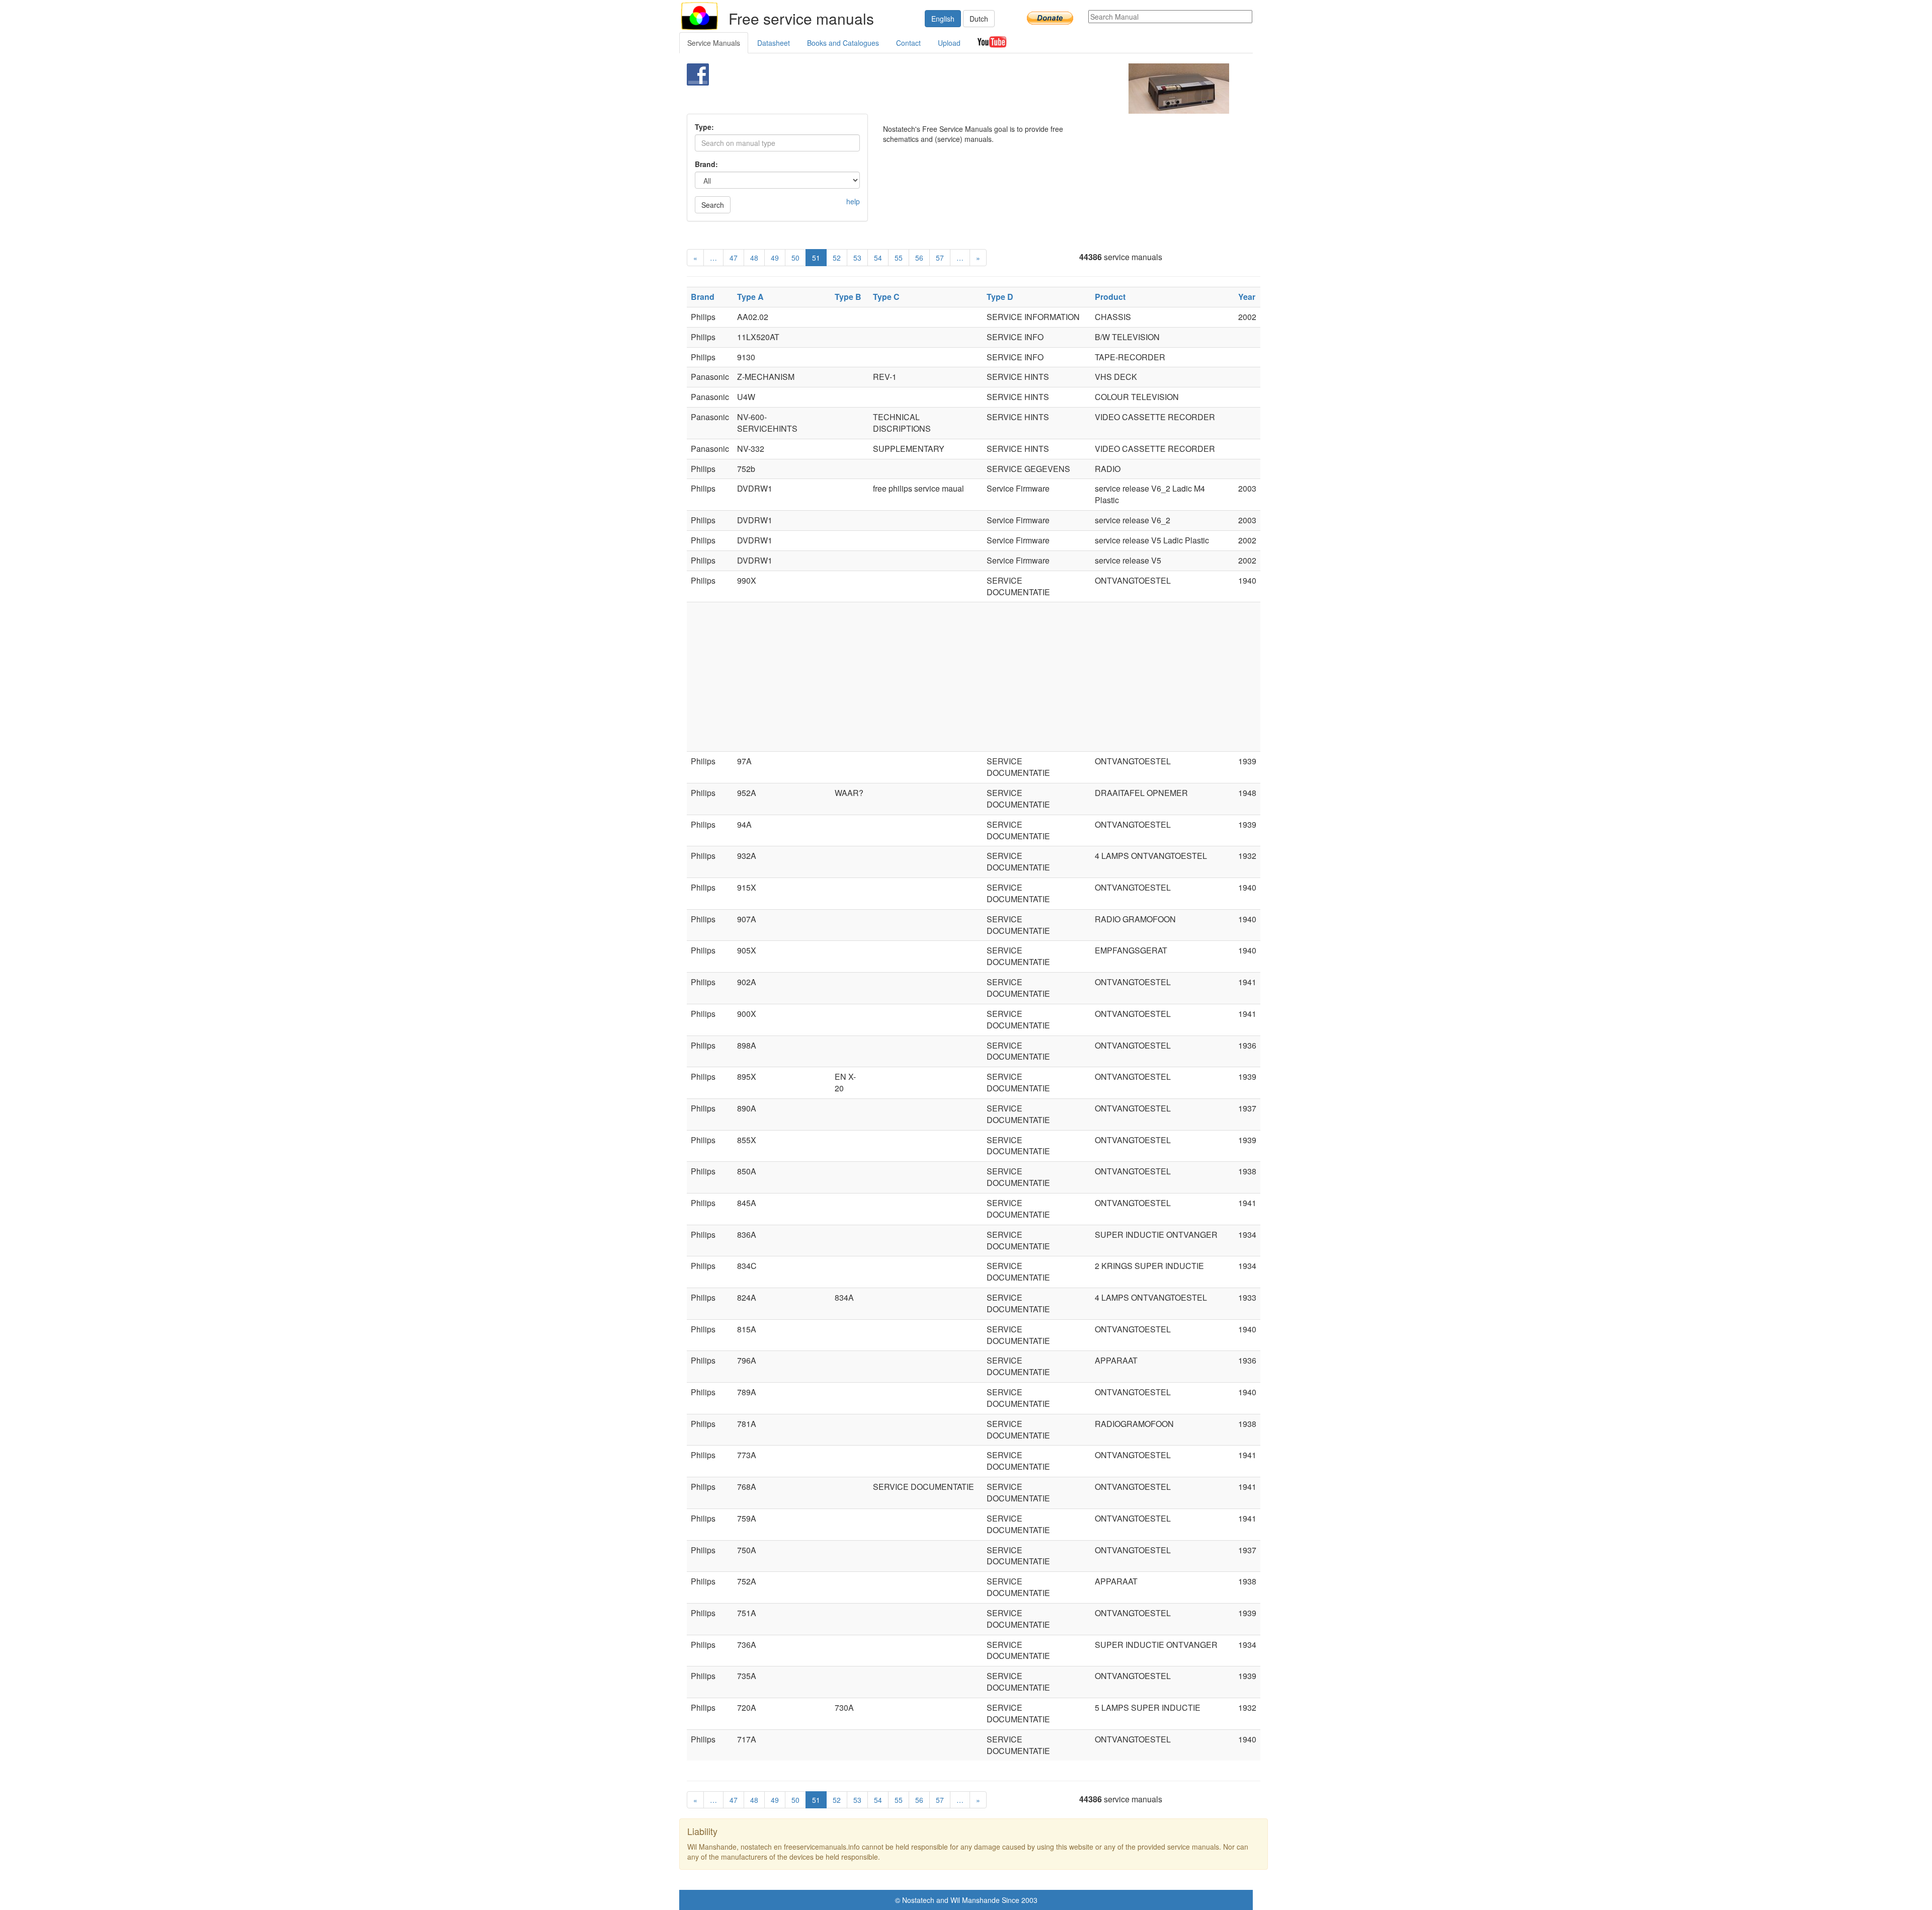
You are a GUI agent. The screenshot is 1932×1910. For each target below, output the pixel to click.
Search (713, 205)
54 (878, 258)
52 (837, 258)
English (943, 19)
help (853, 201)
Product (1110, 297)
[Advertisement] (949, 89)
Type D (1000, 297)
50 (795, 258)
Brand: (706, 164)
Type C (886, 297)
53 (857, 258)
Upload (949, 43)
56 (919, 258)
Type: (704, 127)
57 (940, 258)
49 (775, 258)
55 (899, 258)
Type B (848, 297)
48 (754, 258)
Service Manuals (714, 43)
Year (1247, 297)
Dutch (979, 19)
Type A (750, 297)
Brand (703, 297)
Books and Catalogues (843, 43)
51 (816, 258)
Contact (908, 43)
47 (734, 258)
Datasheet (774, 43)
